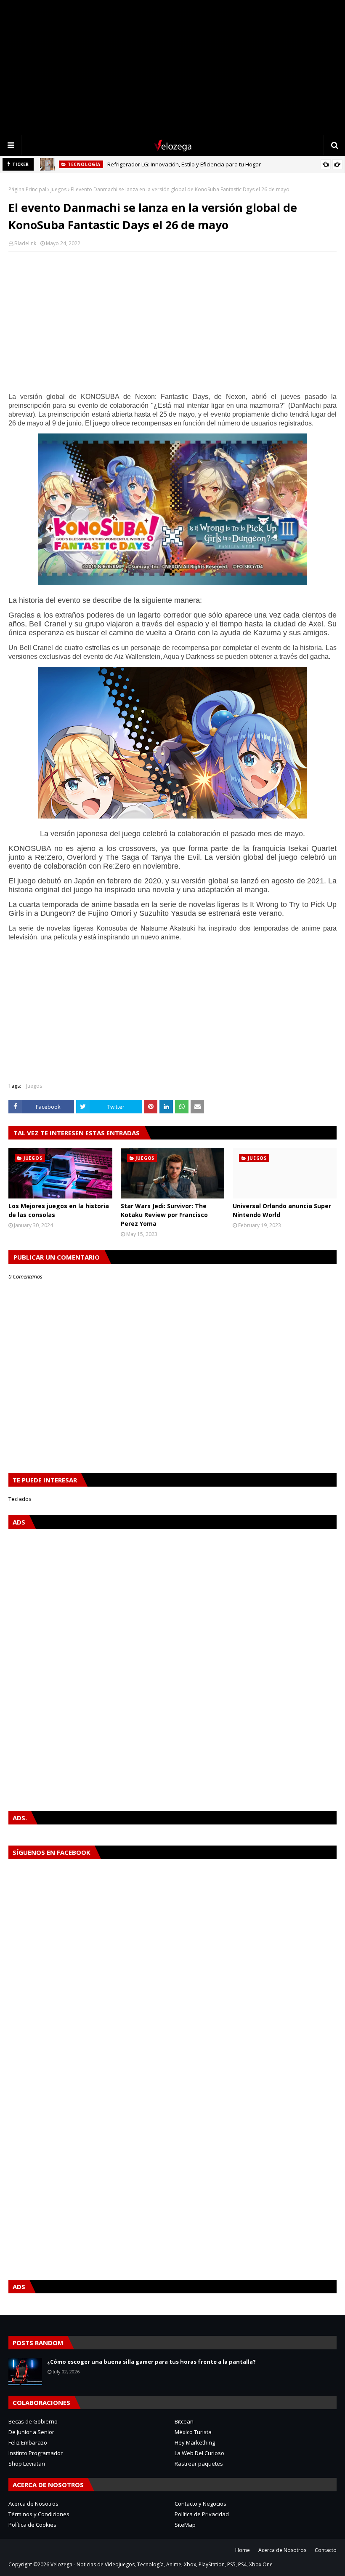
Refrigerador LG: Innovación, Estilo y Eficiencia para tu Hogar (184, 164)
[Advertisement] (172, 67)
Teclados (20, 1499)
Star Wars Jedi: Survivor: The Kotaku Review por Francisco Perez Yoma (164, 1215)
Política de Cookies (32, 2525)
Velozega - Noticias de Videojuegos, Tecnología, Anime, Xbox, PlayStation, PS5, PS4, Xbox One (162, 2564)
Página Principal (27, 189)
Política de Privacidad (202, 2514)
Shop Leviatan (27, 2464)
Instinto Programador (36, 2453)
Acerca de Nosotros (33, 2504)
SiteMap (185, 2525)
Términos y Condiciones (39, 2514)
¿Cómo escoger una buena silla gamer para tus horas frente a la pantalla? (151, 2362)
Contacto (326, 2550)
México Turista (193, 2432)
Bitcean (184, 2421)
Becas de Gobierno (33, 2421)
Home (243, 2550)
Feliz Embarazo (28, 2442)
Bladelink (25, 243)
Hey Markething (195, 2442)
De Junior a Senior (31, 2432)
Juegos (58, 189)
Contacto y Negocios (200, 2504)
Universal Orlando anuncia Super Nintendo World (282, 1210)
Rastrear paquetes (199, 2464)
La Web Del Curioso (199, 2453)
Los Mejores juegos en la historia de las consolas (59, 1210)
